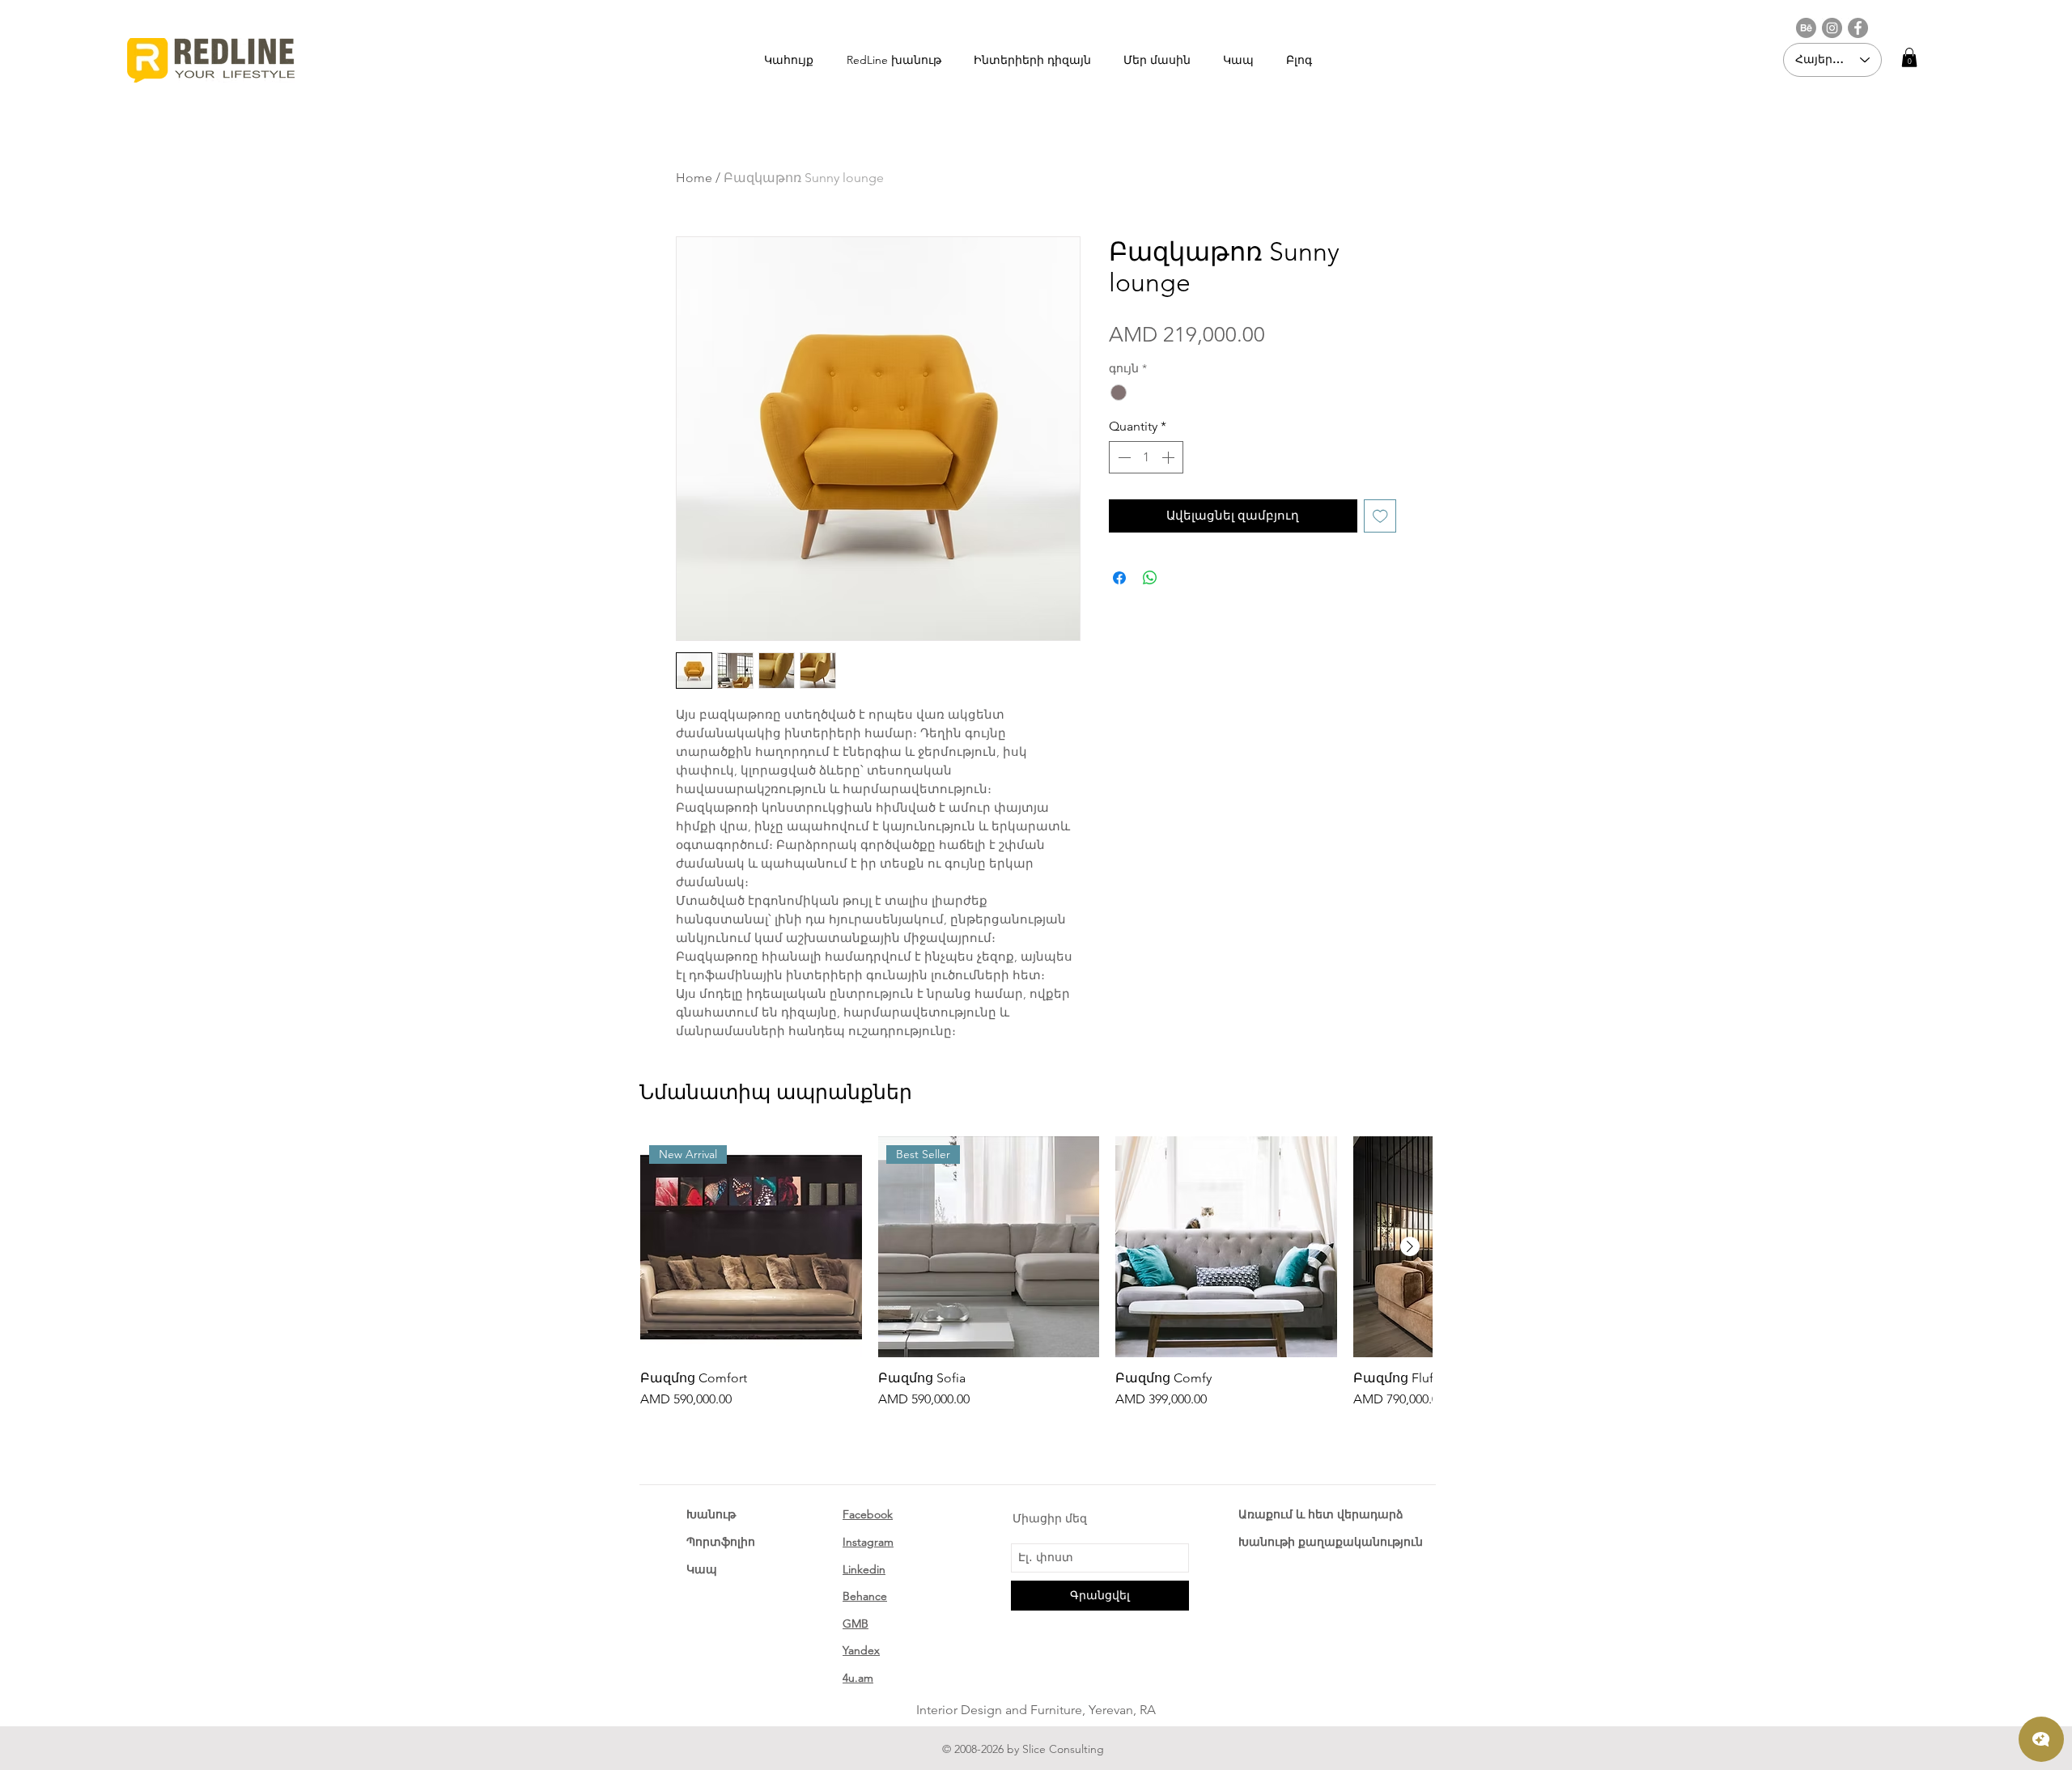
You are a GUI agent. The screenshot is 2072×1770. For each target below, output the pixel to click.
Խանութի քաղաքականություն (1331, 1542)
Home (694, 178)
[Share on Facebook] (1119, 578)
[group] (1036, 1273)
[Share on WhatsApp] (1150, 578)
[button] (1909, 57)
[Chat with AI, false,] (2041, 1739)
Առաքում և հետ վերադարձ (1321, 1514)
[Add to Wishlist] (1380, 516)
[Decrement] (1123, 457)
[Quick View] (1226, 1247)
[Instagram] (1832, 28)
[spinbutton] (1146, 457)
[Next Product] (1410, 1246)
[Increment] (1170, 457)
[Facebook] (1858, 28)
